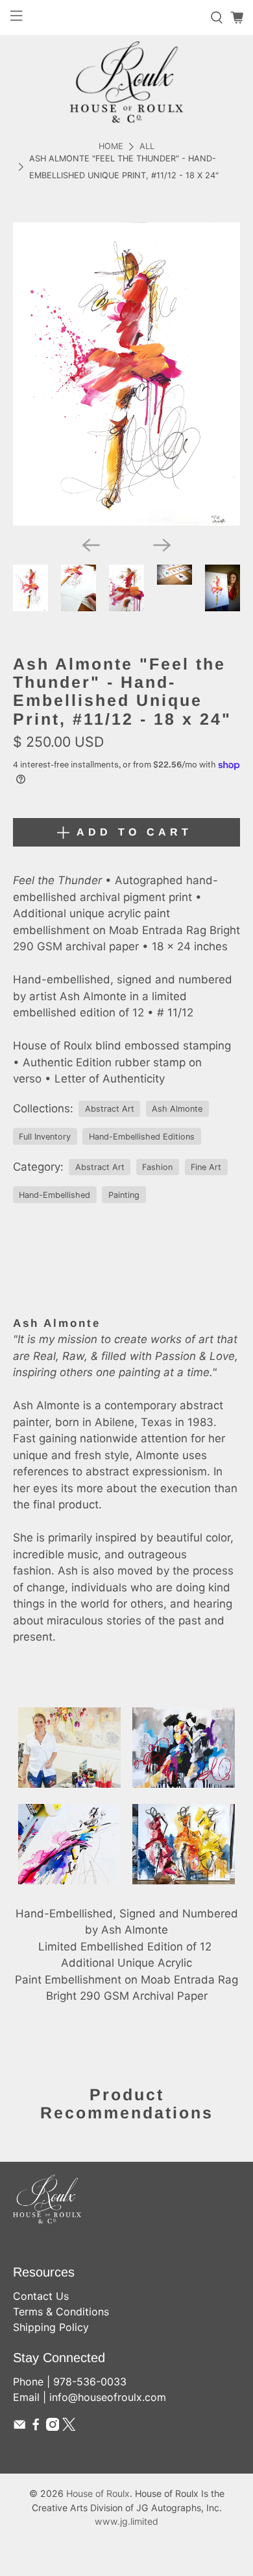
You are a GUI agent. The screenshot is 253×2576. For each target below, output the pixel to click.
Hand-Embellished (54, 1195)
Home (111, 147)
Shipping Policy (51, 2327)
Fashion (157, 1167)
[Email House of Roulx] (19, 2427)
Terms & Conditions (61, 2312)
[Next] (162, 545)
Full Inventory (45, 1137)
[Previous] (91, 545)
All (147, 147)
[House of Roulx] (126, 82)
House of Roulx (98, 2493)
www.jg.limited (126, 2521)
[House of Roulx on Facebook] (36, 2427)
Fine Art (206, 1167)
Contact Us (41, 2296)
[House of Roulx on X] (69, 2427)
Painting (124, 1195)
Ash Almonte (177, 1109)
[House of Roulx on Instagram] (53, 2427)
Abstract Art (110, 1109)
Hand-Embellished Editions (142, 1137)
